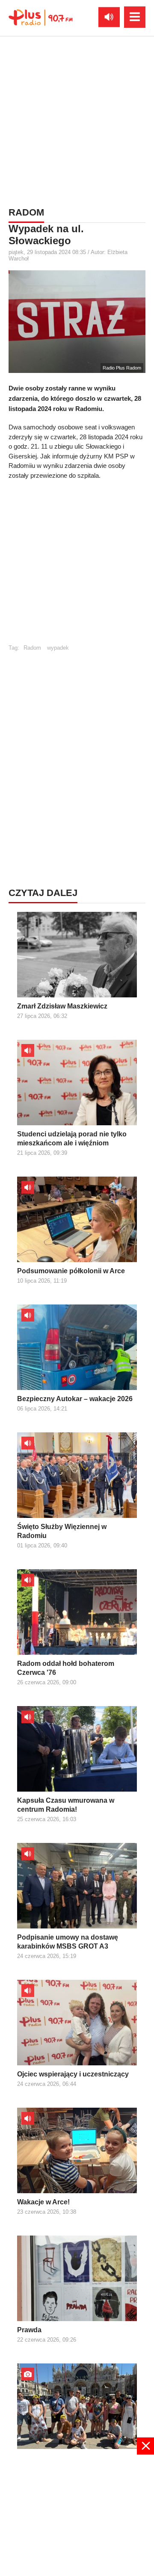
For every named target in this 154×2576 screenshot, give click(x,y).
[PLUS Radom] (41, 17)
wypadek (58, 648)
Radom (32, 648)
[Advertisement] (77, 120)
